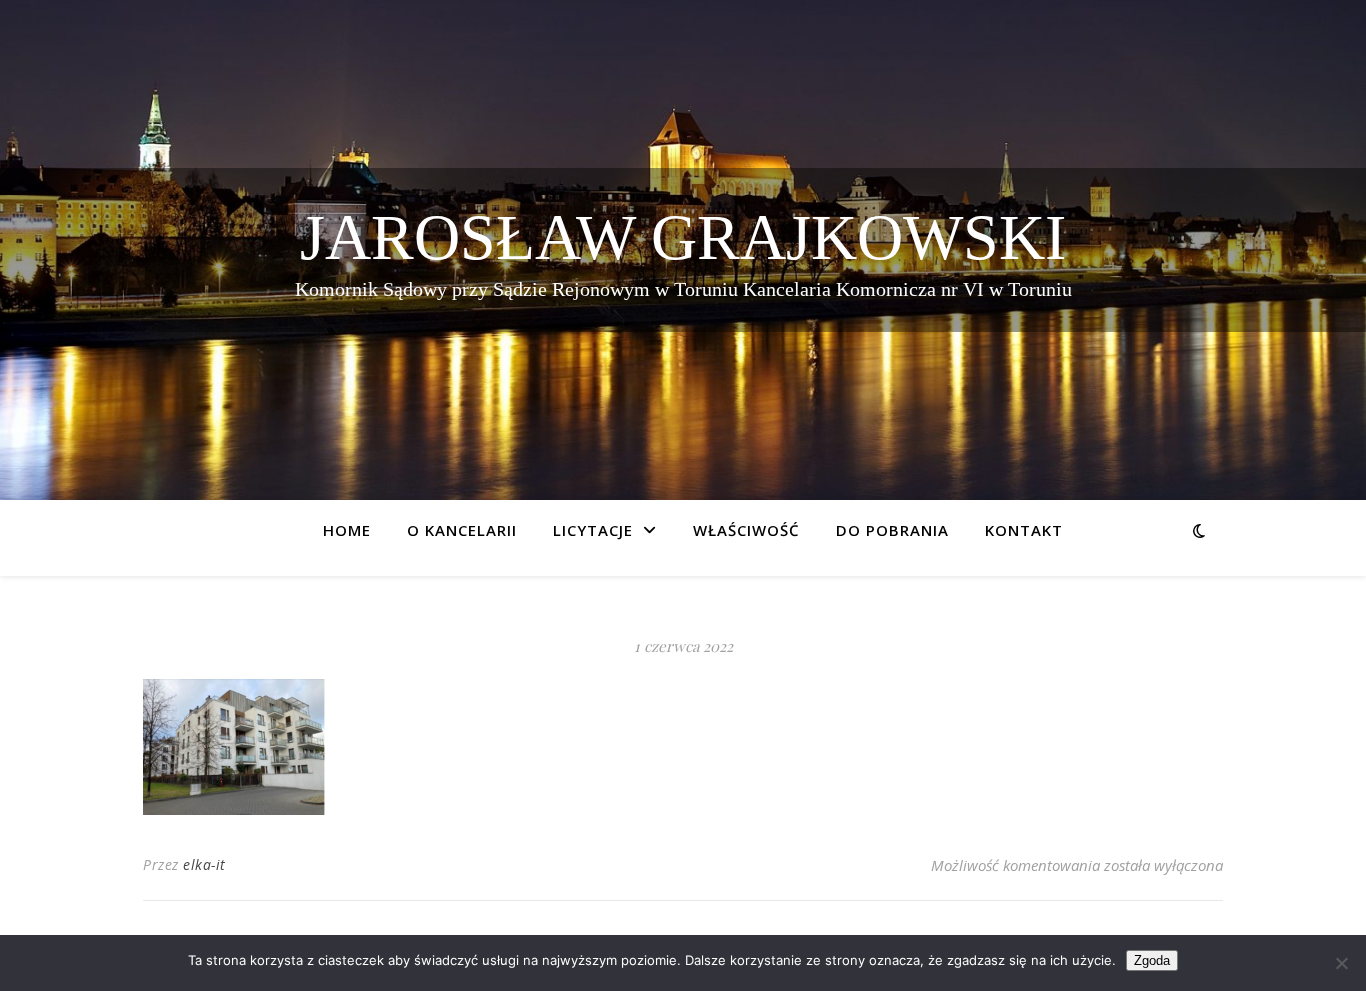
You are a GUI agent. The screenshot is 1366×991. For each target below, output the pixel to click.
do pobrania (892, 530)
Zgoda (1152, 960)
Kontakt (1024, 530)
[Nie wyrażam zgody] (1341, 963)
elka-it (204, 864)
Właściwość (746, 530)
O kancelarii (462, 530)
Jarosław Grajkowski (683, 237)
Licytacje (593, 530)
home (347, 530)
